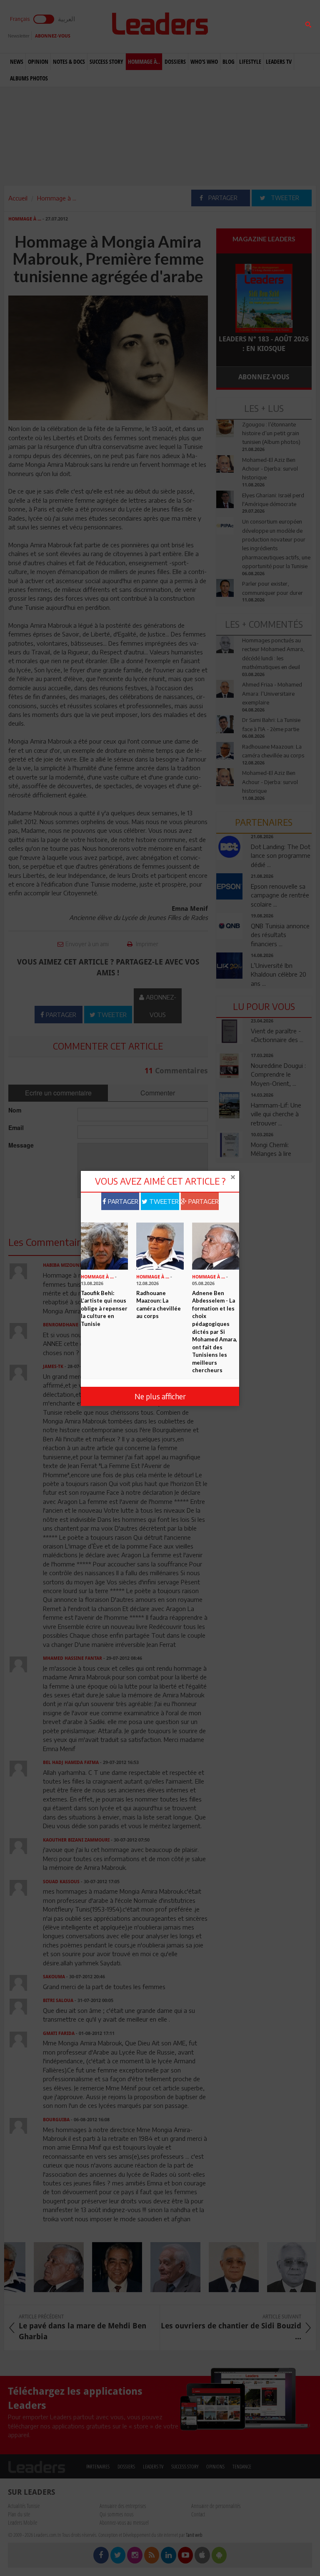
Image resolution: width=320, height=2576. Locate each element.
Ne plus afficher (160, 1396)
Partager (122, 1201)
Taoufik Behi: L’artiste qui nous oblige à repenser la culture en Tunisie (104, 1308)
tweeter (163, 1201)
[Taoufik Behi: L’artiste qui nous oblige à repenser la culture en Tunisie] (104, 1245)
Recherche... (236, 26)
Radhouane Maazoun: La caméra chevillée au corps (159, 1305)
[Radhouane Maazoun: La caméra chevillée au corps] (160, 1245)
